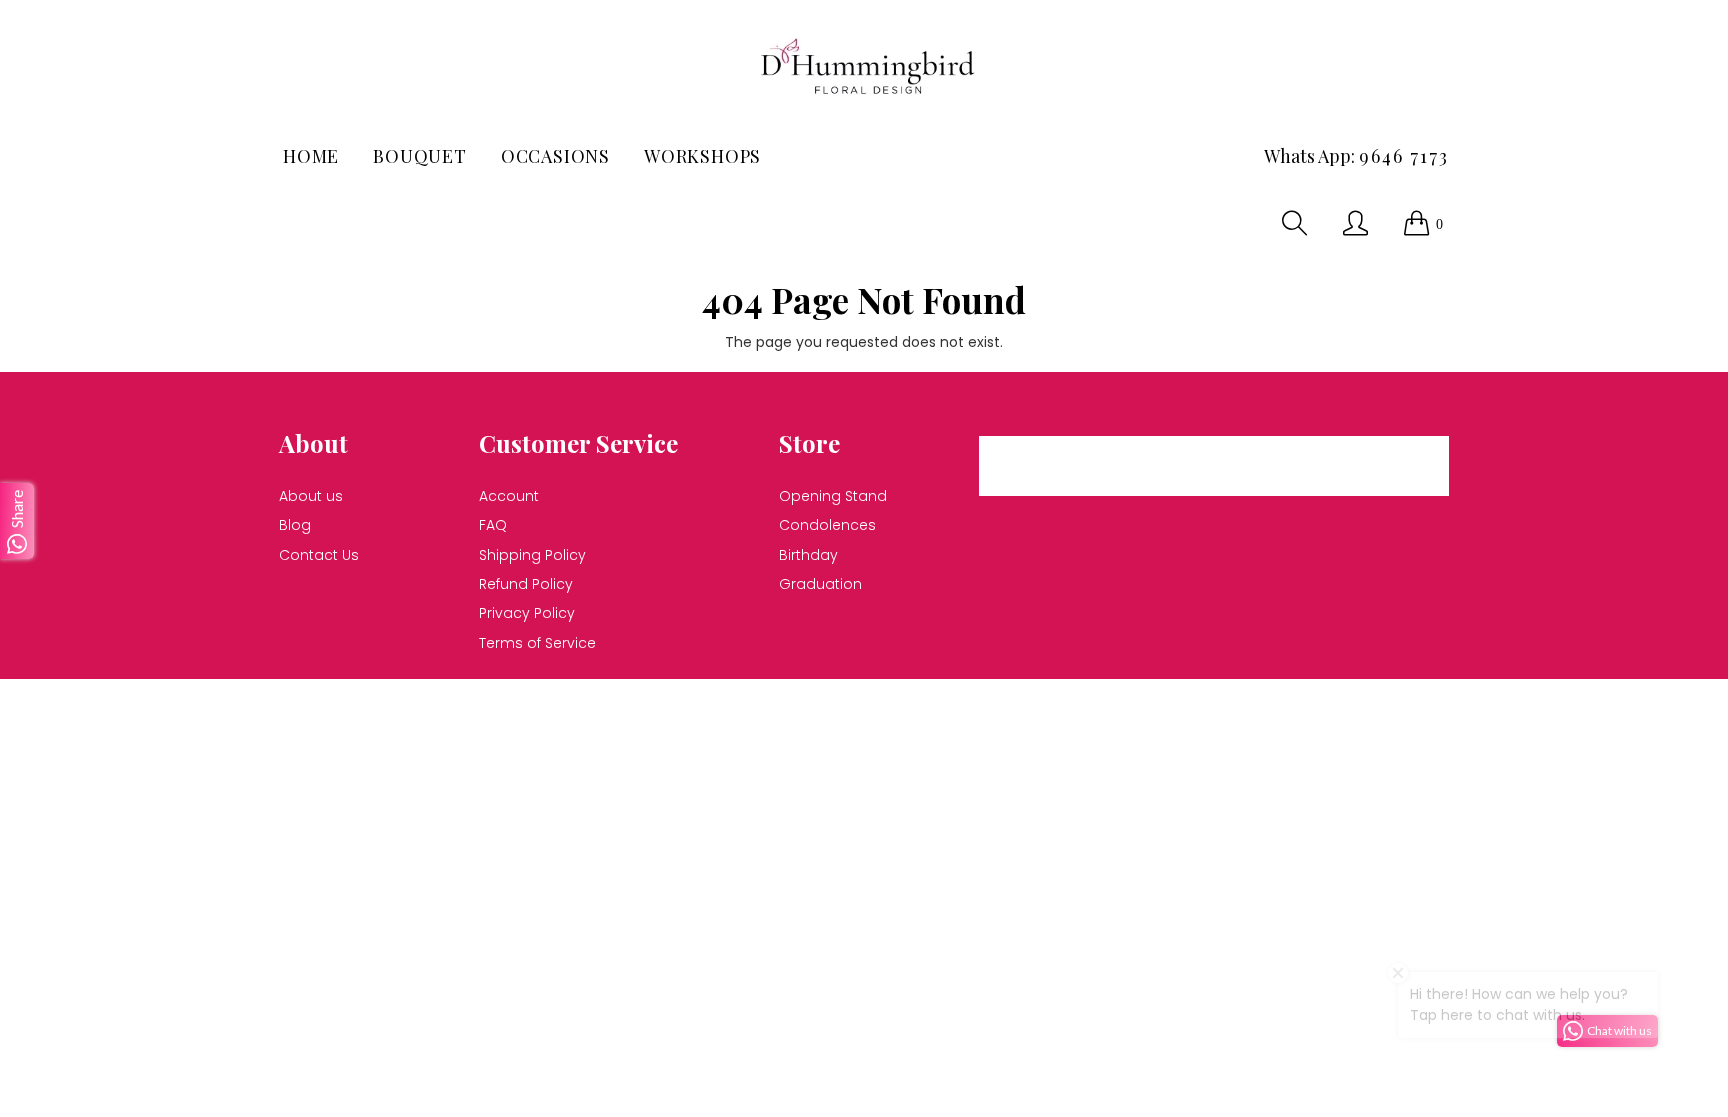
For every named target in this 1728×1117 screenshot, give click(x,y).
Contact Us (319, 555)
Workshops (702, 156)
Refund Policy (526, 584)
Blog (295, 525)
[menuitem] (311, 156)
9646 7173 (1404, 156)
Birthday (808, 555)
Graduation (820, 584)
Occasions (555, 156)
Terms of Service (537, 643)
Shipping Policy (532, 555)
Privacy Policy (527, 613)
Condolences (827, 525)
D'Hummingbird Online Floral (756, 705)
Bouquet (420, 156)
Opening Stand (833, 496)
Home (311, 156)
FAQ (493, 525)
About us (311, 496)
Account (509, 496)
